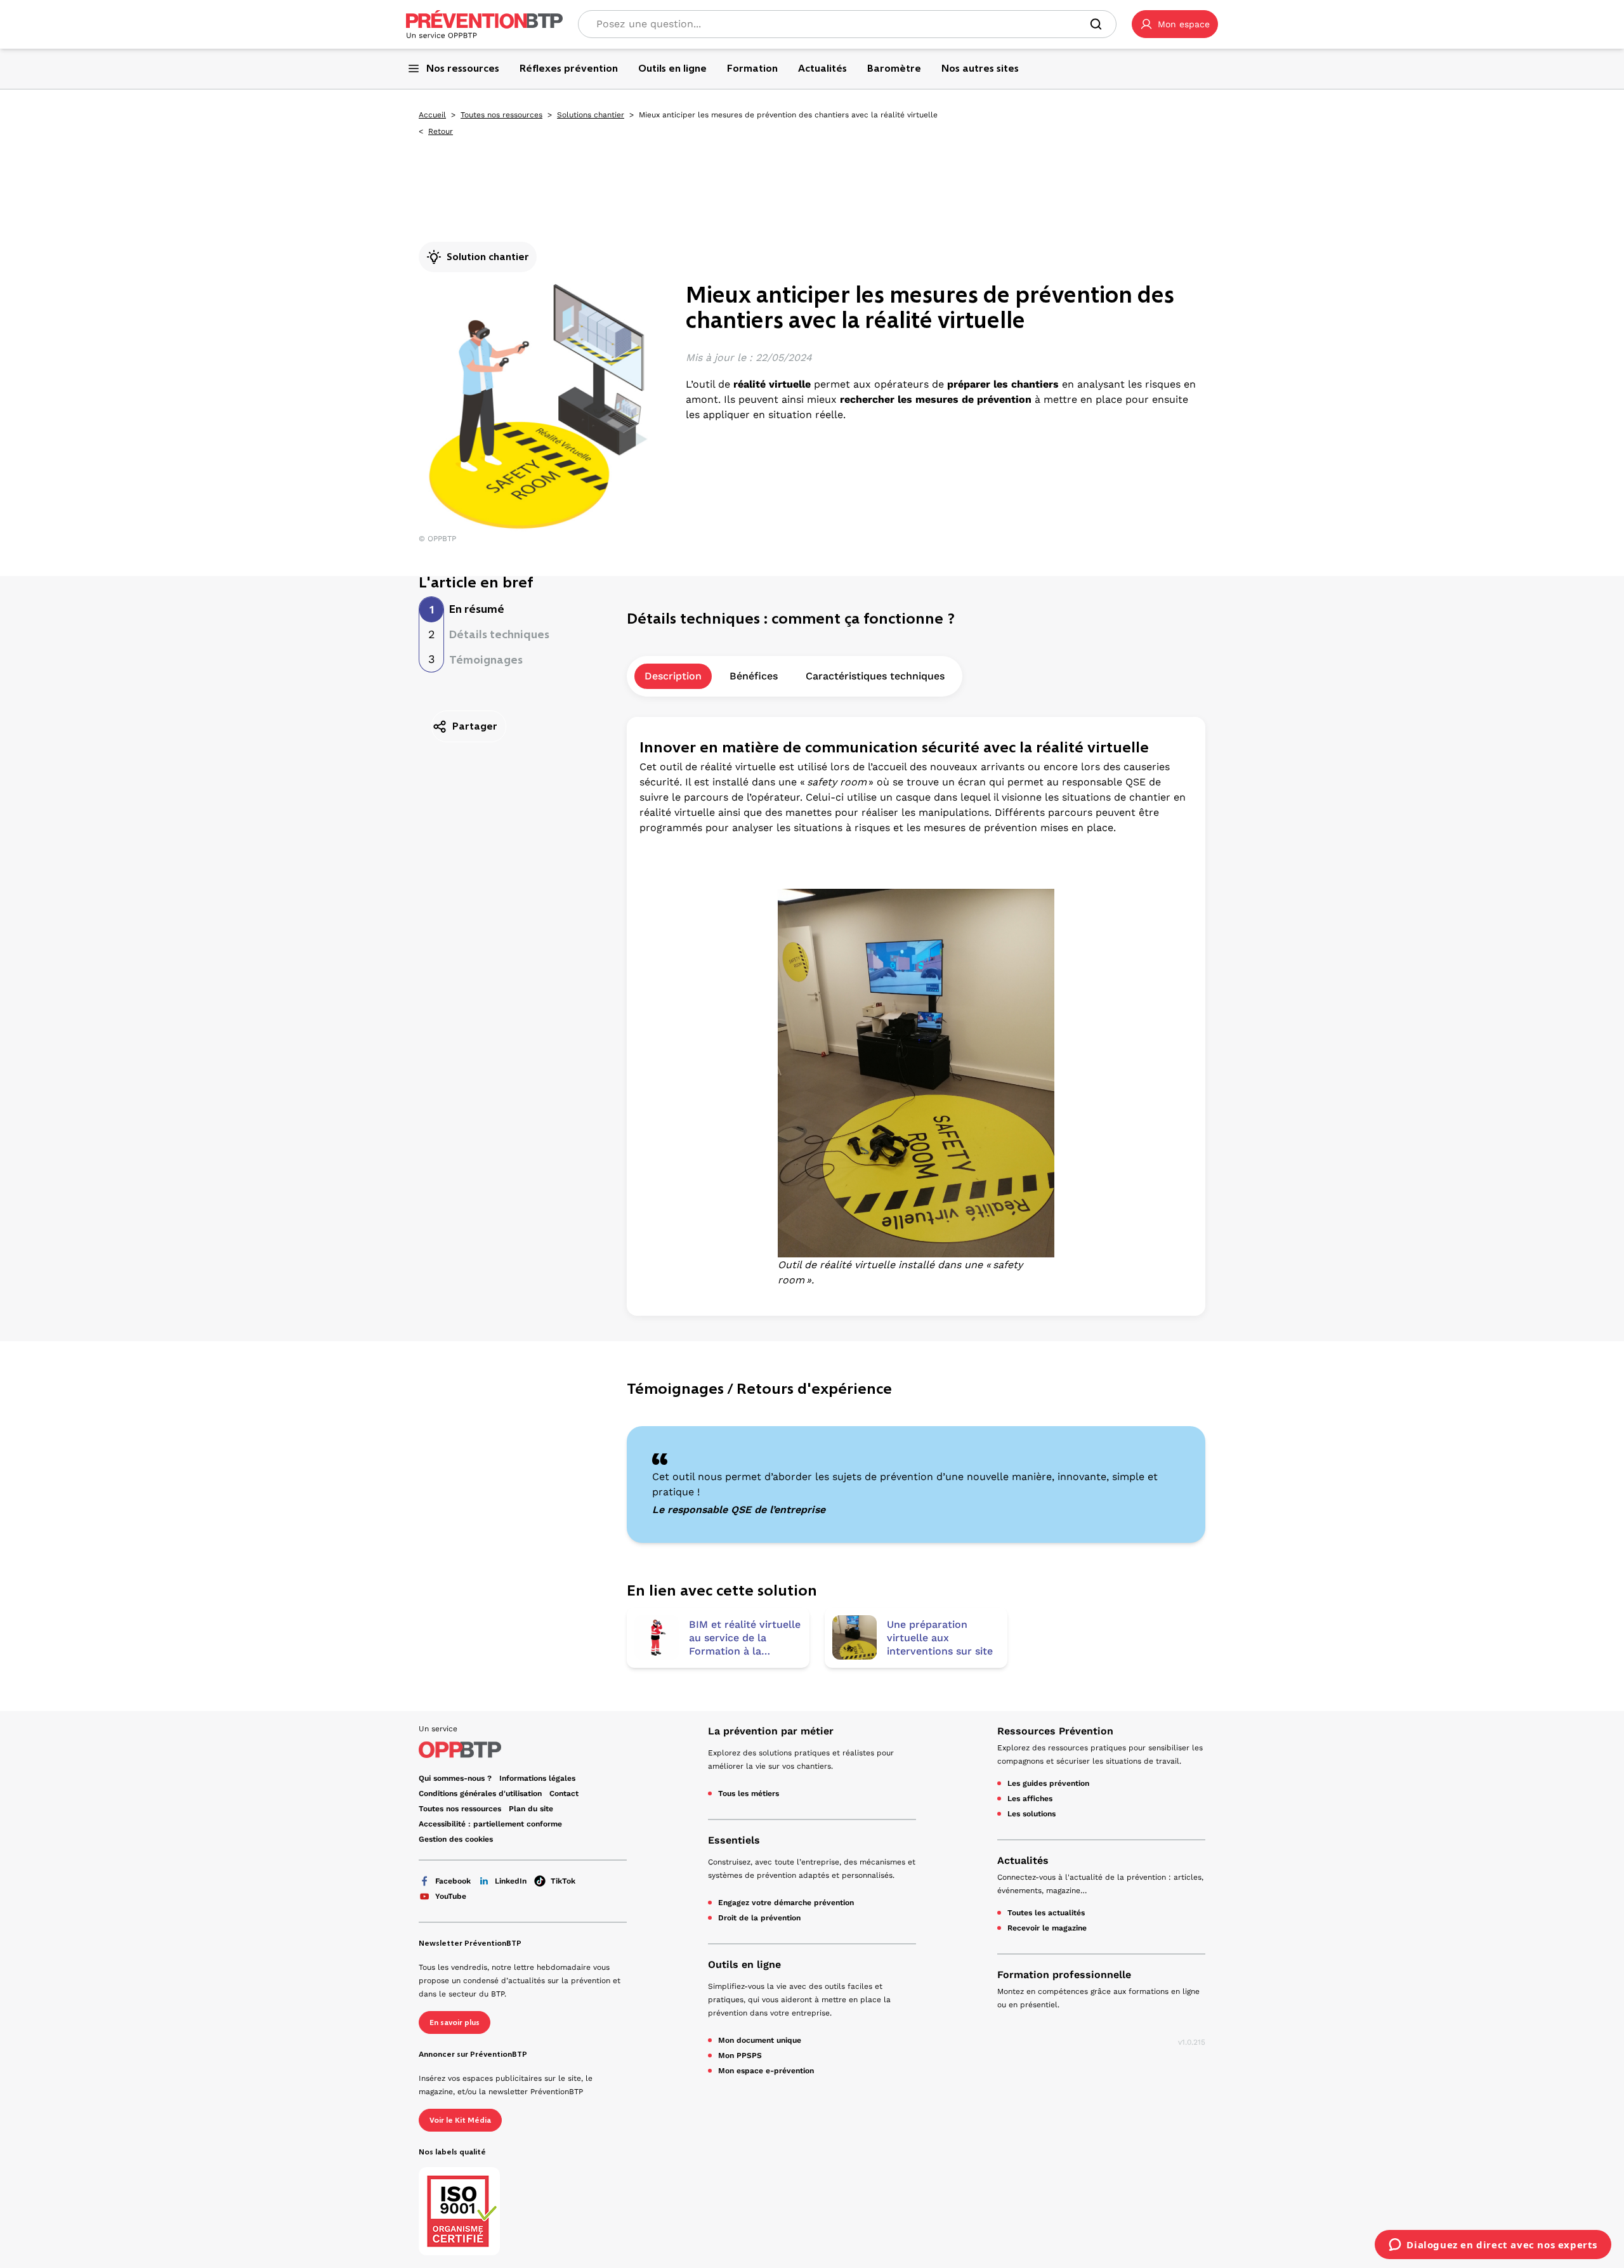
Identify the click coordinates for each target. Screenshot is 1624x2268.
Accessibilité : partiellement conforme (490, 1824)
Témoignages (486, 660)
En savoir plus (455, 2022)
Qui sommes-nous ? (455, 1778)
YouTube (451, 1896)
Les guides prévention (1048, 1783)
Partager (475, 726)
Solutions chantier (591, 115)
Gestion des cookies (456, 1839)
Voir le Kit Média (460, 2120)
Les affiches (1030, 1799)
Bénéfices (754, 676)
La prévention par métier (771, 1731)
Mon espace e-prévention (766, 2071)
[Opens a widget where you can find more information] (1493, 2246)
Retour (441, 131)
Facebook (453, 1881)
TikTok (563, 1881)
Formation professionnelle (1064, 1975)
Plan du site (531, 1809)
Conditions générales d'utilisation (480, 1793)
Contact (564, 1793)
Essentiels (734, 1840)
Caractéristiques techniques (875, 676)
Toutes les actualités (1046, 1913)
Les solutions (1031, 1814)
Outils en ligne (744, 1964)
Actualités (1023, 1860)
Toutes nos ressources (501, 115)
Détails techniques (499, 634)
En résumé (477, 609)
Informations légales (537, 1778)
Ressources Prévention (1055, 1731)
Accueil (432, 115)
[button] (1175, 24)
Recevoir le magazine (1047, 1928)
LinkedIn (511, 1881)
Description (673, 676)
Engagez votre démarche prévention (786, 1903)
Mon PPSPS (740, 2055)
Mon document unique (760, 2040)
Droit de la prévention (759, 1918)
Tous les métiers (749, 1793)
